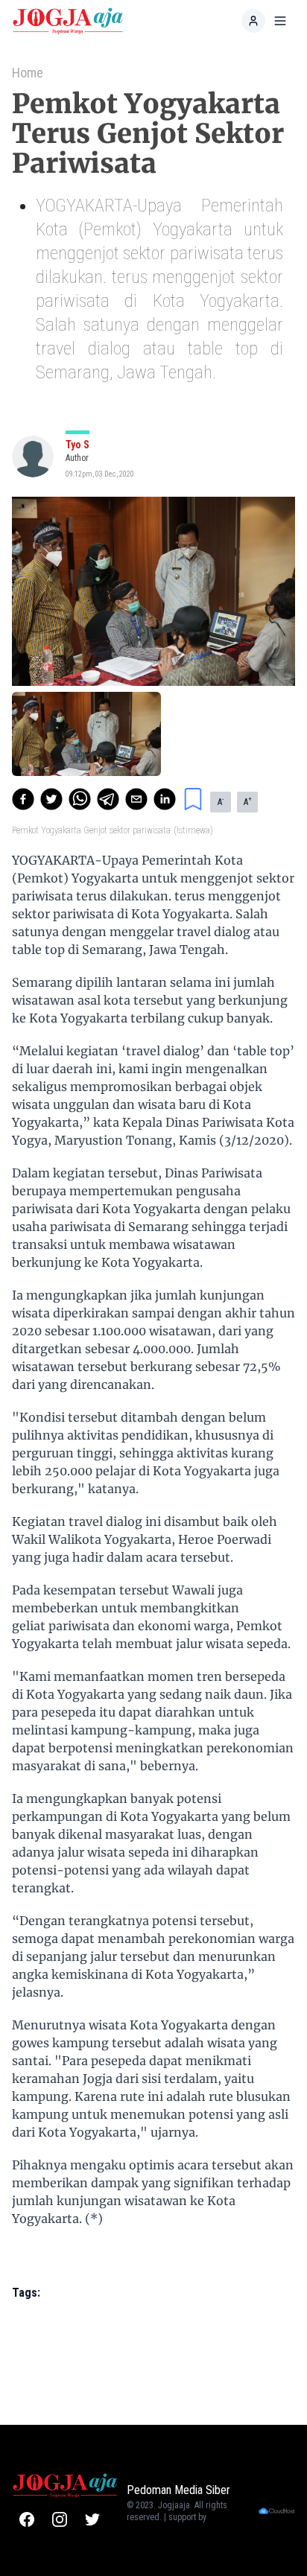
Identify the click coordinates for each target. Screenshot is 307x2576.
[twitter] (51, 799)
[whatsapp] (80, 799)
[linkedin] (165, 799)
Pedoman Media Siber (178, 2490)
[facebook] (23, 799)
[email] (136, 799)
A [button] (221, 801)
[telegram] (108, 799)
